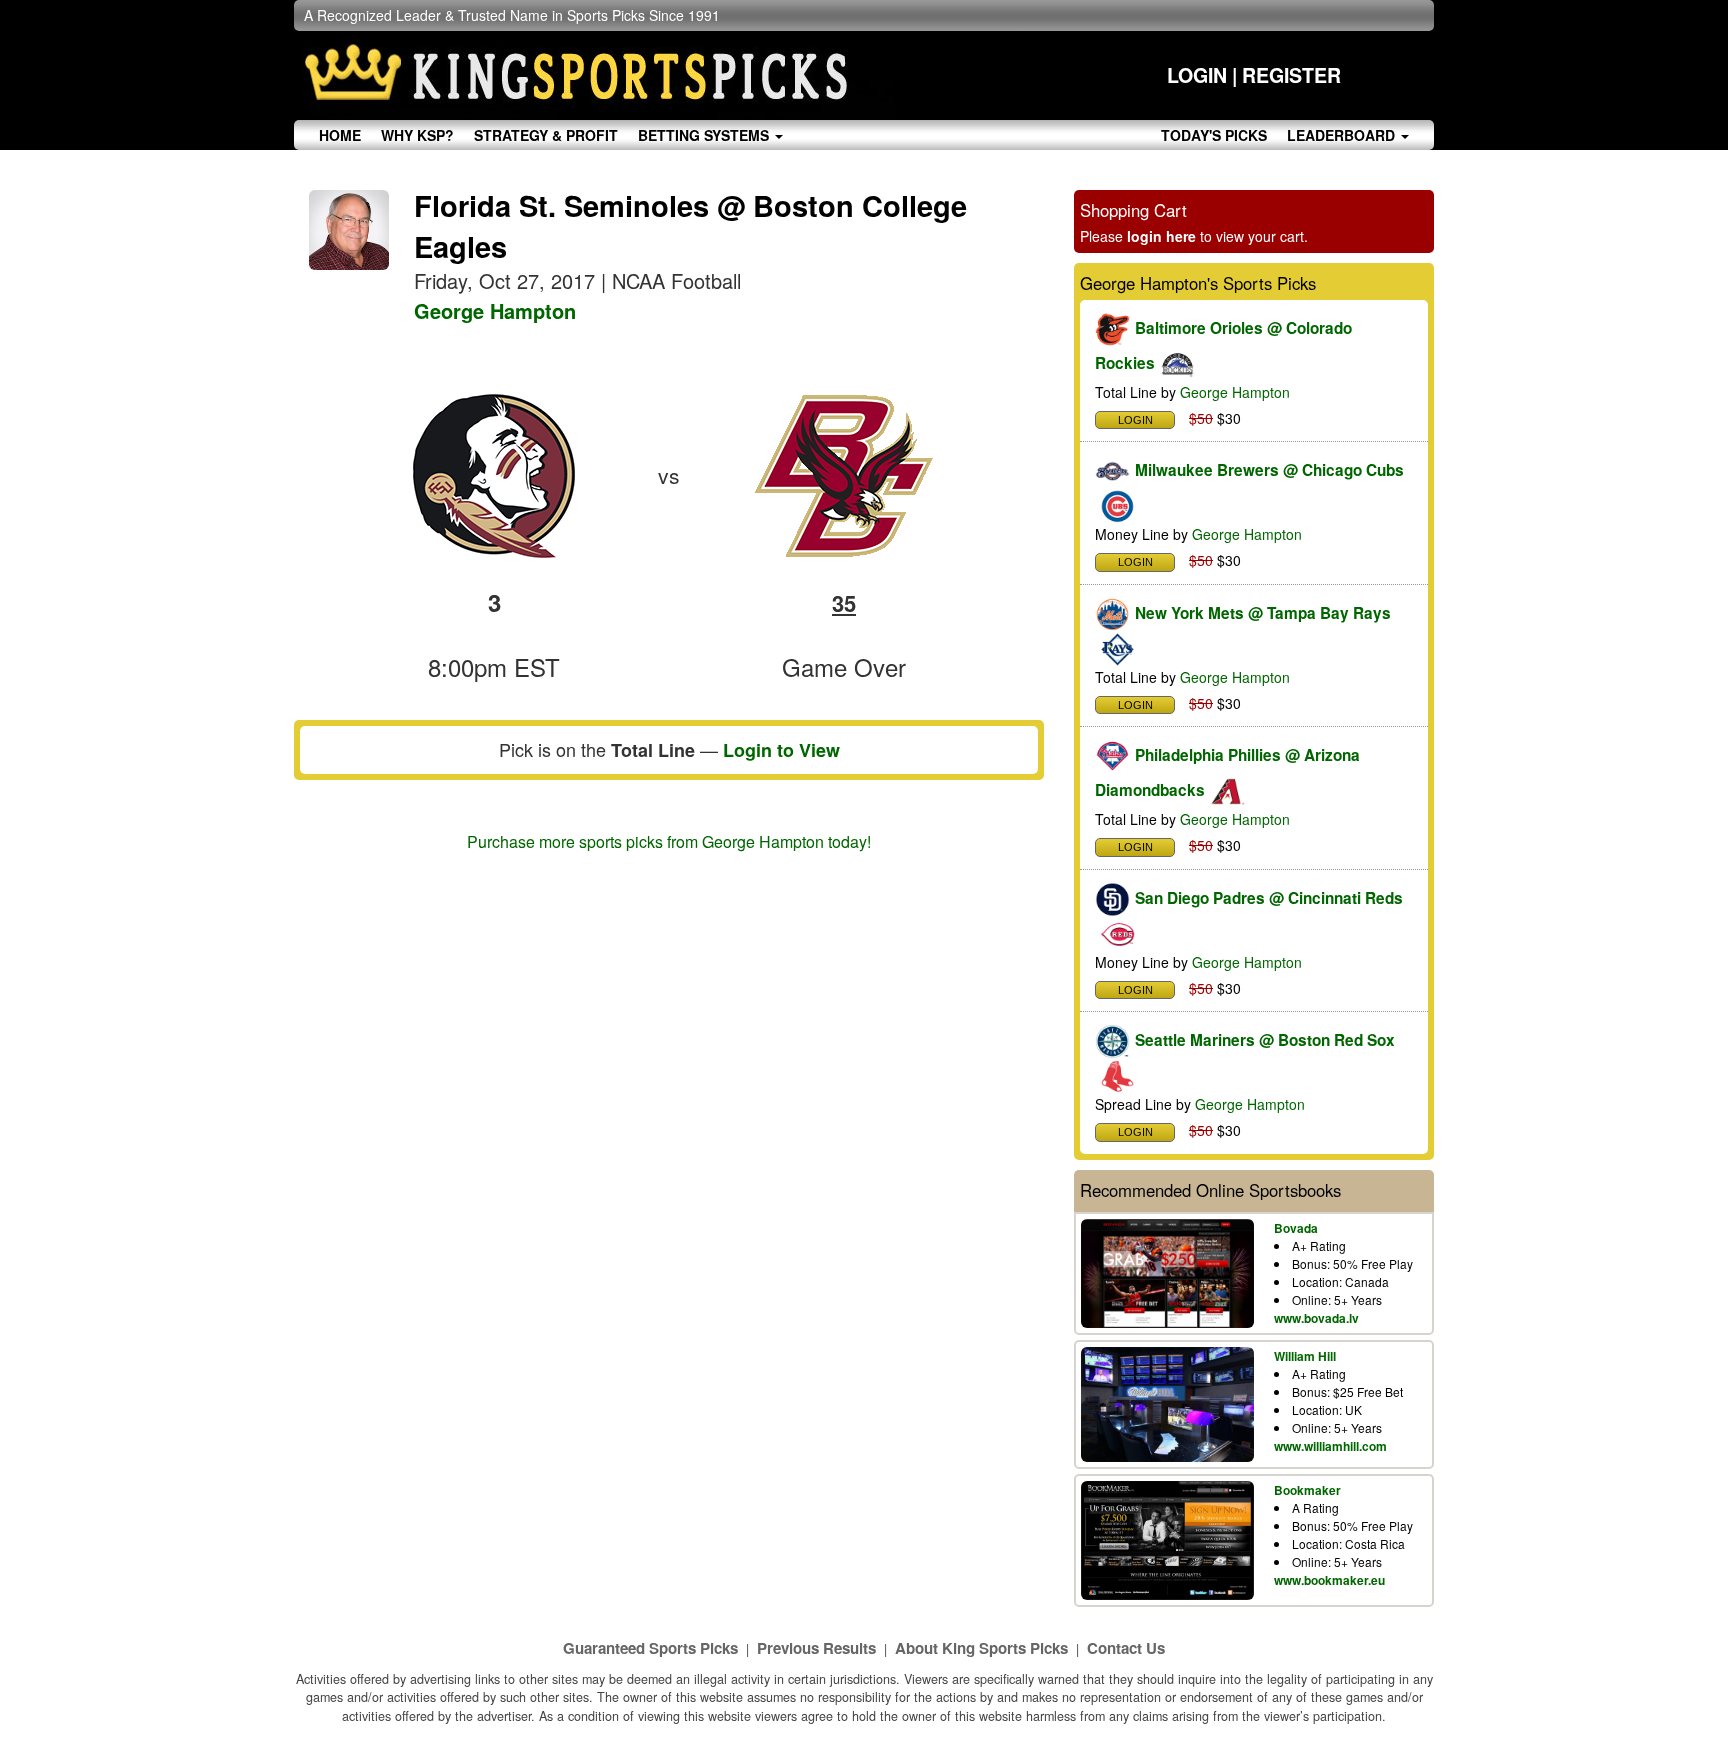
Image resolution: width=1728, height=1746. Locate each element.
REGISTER (1291, 75)
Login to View (781, 750)
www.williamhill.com (1330, 1446)
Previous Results (816, 1648)
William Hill (1305, 1356)
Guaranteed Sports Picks (650, 1648)
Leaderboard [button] (1343, 135)
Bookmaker (1307, 1490)
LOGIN (1197, 75)
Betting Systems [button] (705, 135)
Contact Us (1126, 1648)
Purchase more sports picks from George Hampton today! (669, 841)
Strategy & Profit (546, 135)
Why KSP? (417, 135)
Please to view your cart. (1194, 236)
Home (340, 135)
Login (1135, 420)
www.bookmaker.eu (1329, 1580)
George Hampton (495, 310)
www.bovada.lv (1316, 1318)
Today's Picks (1214, 135)
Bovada (1296, 1228)
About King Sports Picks (981, 1648)
